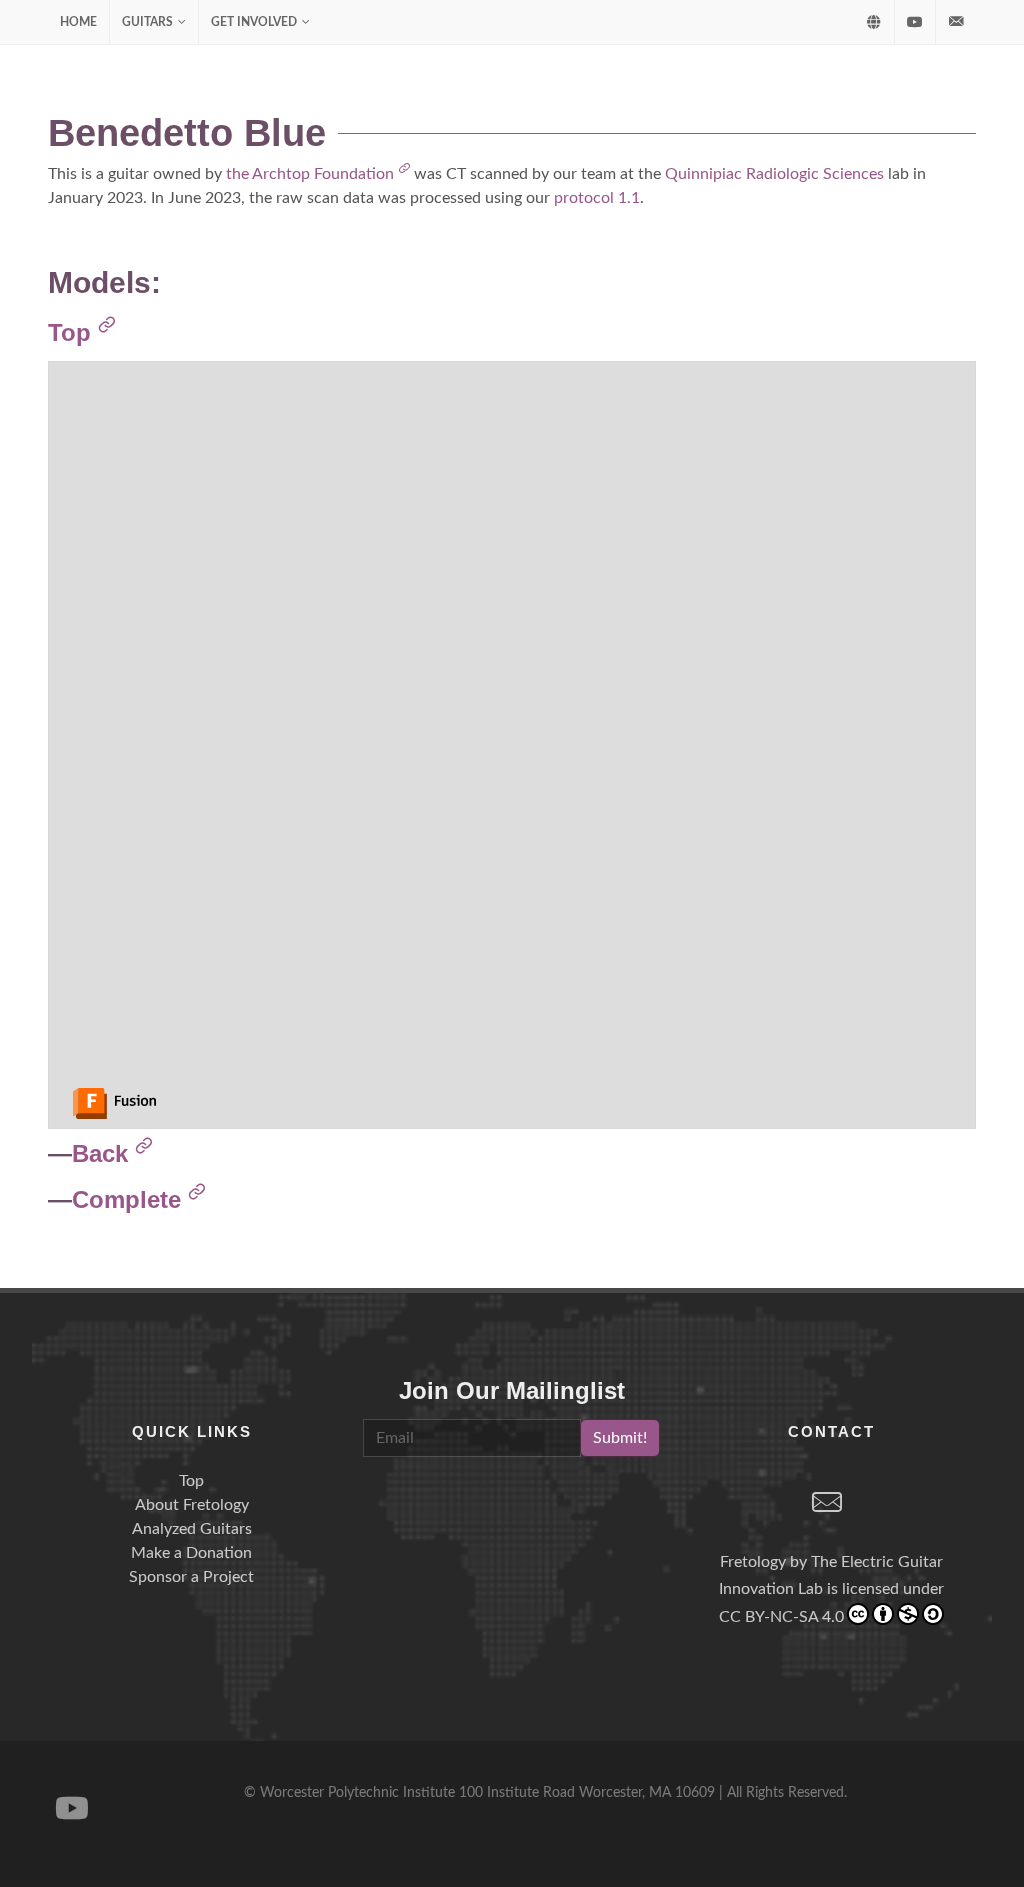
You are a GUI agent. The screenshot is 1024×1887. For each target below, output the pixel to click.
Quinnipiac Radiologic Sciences (774, 174)
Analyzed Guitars (192, 1529)
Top (73, 332)
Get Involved (254, 22)
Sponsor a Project (191, 1577)
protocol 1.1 (597, 198)
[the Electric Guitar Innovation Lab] (874, 22)
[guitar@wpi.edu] (956, 22)
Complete (130, 1199)
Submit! (620, 1438)
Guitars (147, 22)
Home (78, 22)
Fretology (753, 1562)
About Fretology (192, 1505)
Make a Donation (191, 1553)
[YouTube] (915, 22)
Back (103, 1153)
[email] (827, 1504)
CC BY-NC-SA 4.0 (781, 1617)
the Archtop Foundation (312, 174)
